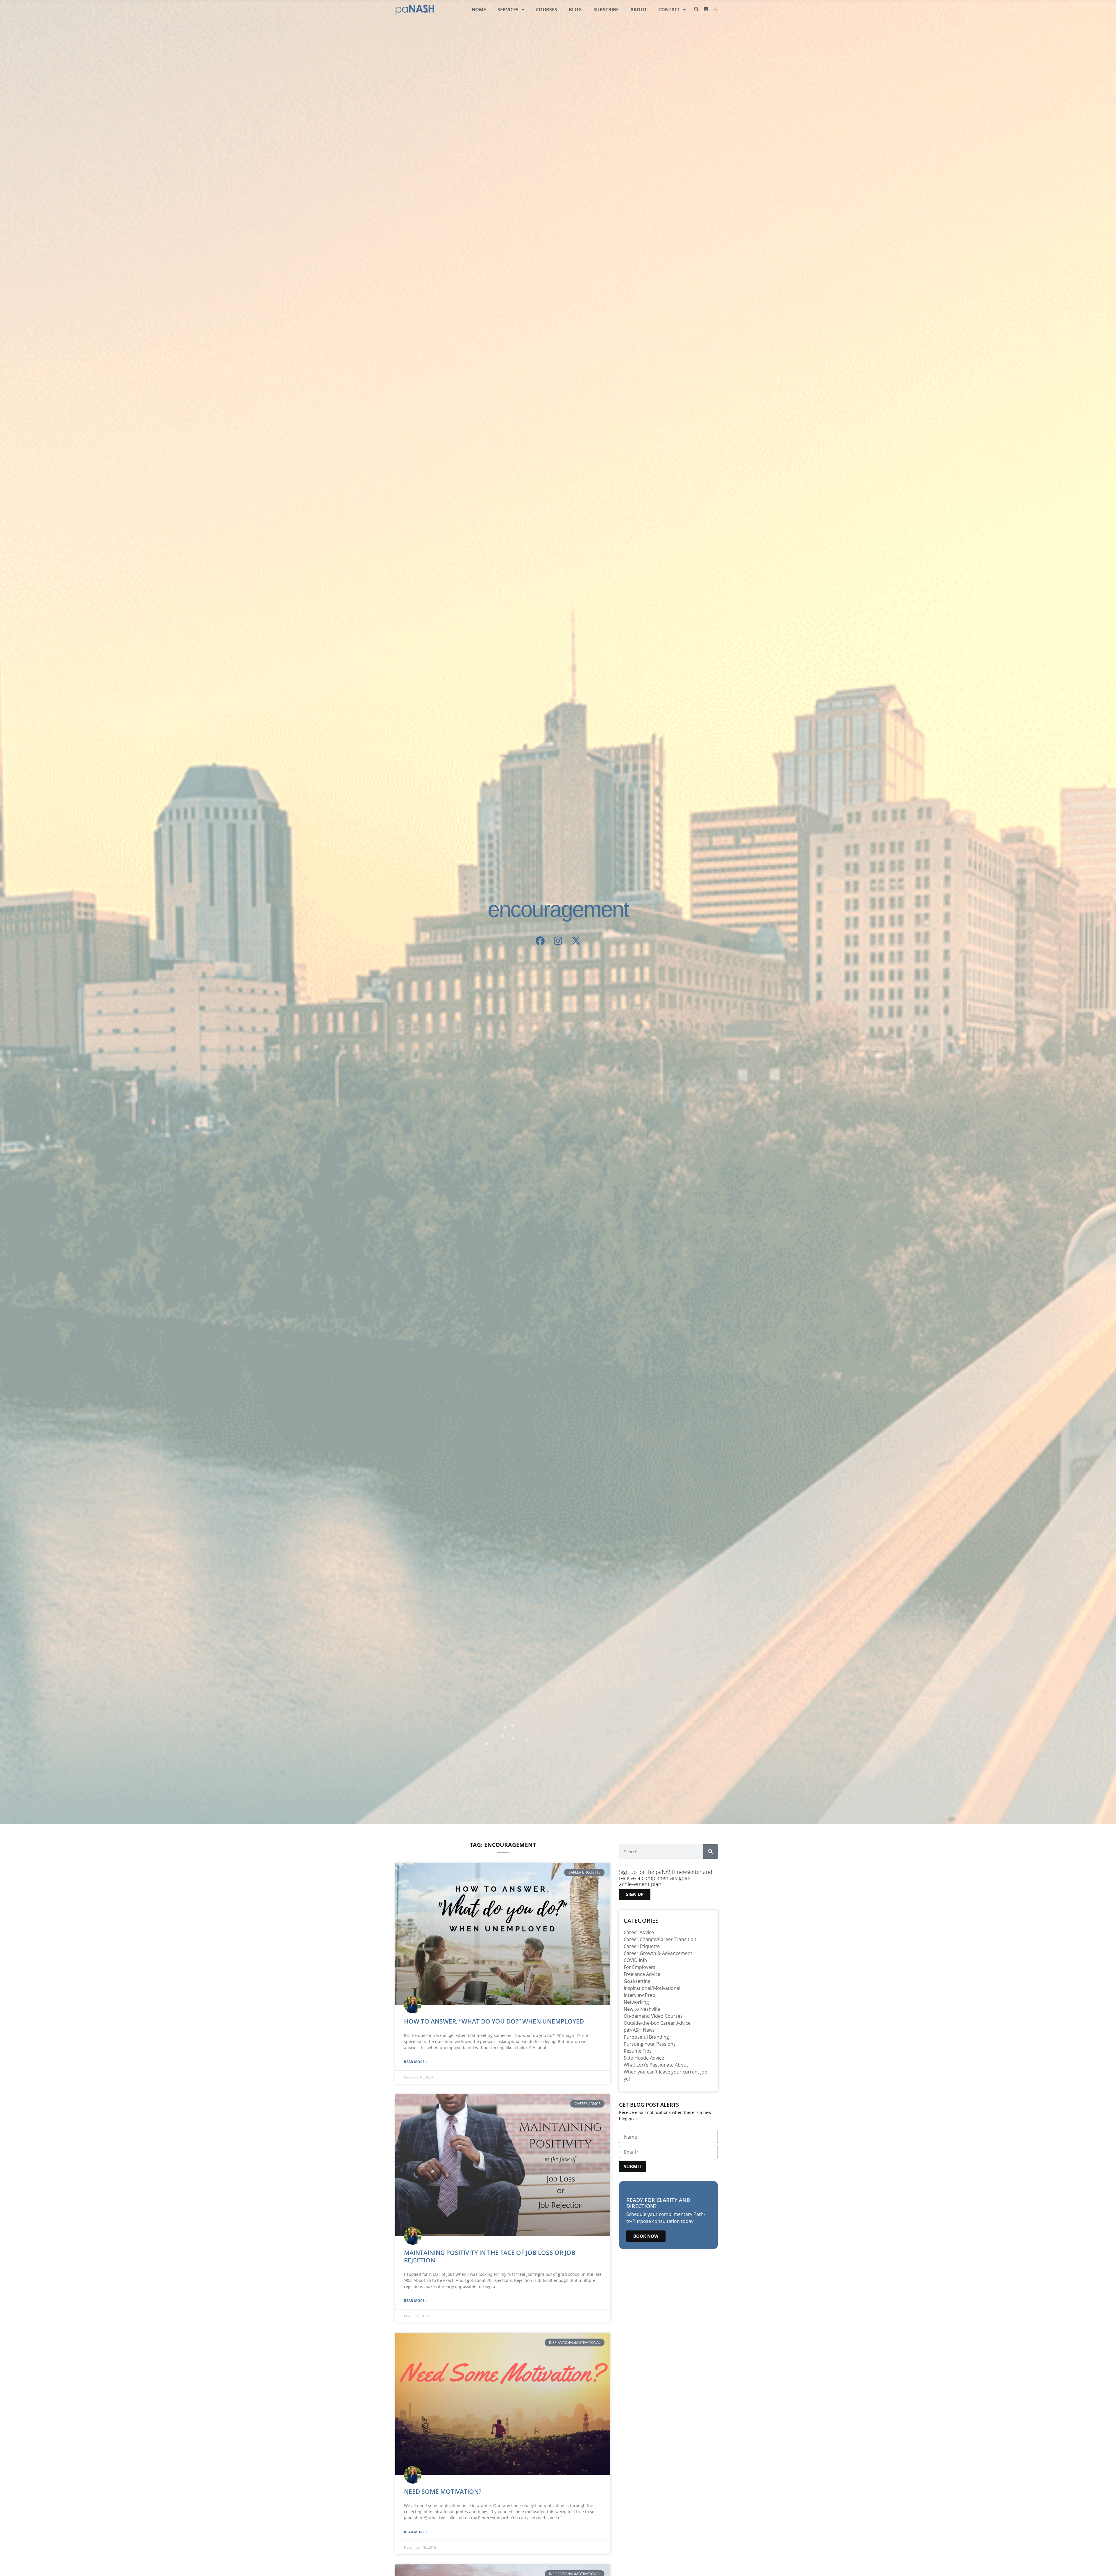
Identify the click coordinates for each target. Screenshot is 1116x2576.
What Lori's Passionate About (656, 2065)
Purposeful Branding (646, 2037)
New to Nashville (642, 2009)
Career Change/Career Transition (660, 1939)
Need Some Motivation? (443, 2491)
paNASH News (639, 2030)
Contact (669, 10)
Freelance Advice (642, 1974)
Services (508, 10)
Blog (575, 10)
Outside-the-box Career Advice (657, 2023)
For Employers (640, 1967)
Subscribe (606, 10)
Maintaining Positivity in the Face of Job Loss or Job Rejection (490, 2256)
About (639, 10)
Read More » (416, 2062)
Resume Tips (638, 2051)
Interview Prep (640, 1995)
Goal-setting (637, 1981)
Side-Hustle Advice (644, 2058)
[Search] (711, 1852)
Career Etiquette (642, 1946)
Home (479, 10)
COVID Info (635, 1960)
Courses (547, 10)
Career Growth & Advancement (658, 1953)
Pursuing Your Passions (650, 2044)
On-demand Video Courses (653, 2016)
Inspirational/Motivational (652, 1988)
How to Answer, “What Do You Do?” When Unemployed (494, 2021)
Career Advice (639, 1932)
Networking (636, 2002)
